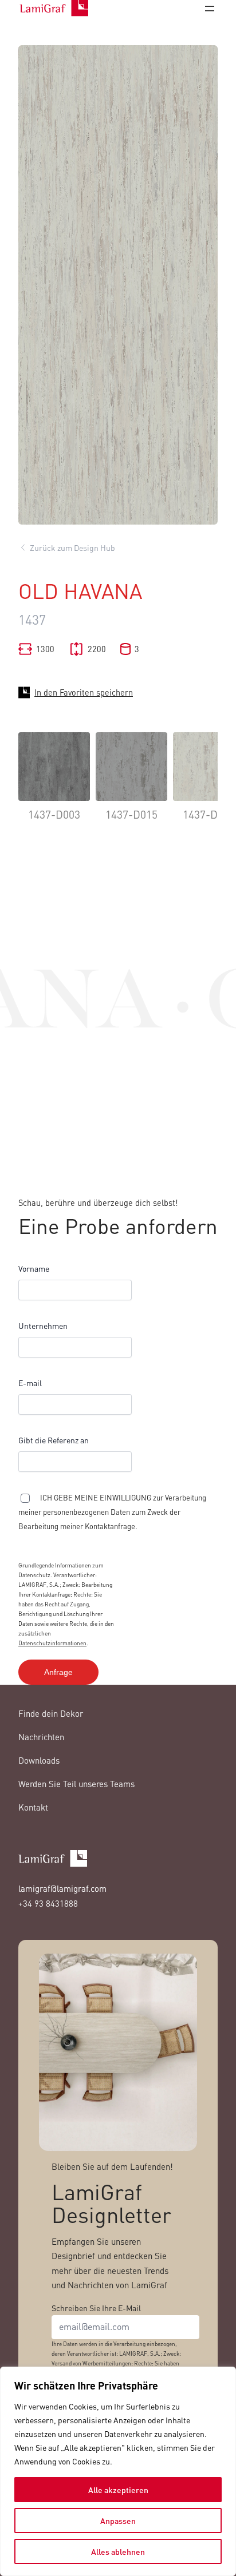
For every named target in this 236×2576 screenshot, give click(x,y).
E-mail (30, 1383)
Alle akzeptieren (118, 2490)
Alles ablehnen (118, 2551)
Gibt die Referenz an (54, 1440)
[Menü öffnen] (210, 9)
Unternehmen (43, 1325)
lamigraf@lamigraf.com (62, 1888)
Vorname (34, 1268)
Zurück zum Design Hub (72, 547)
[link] (54, 785)
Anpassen (118, 2521)
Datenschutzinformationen (52, 1643)
